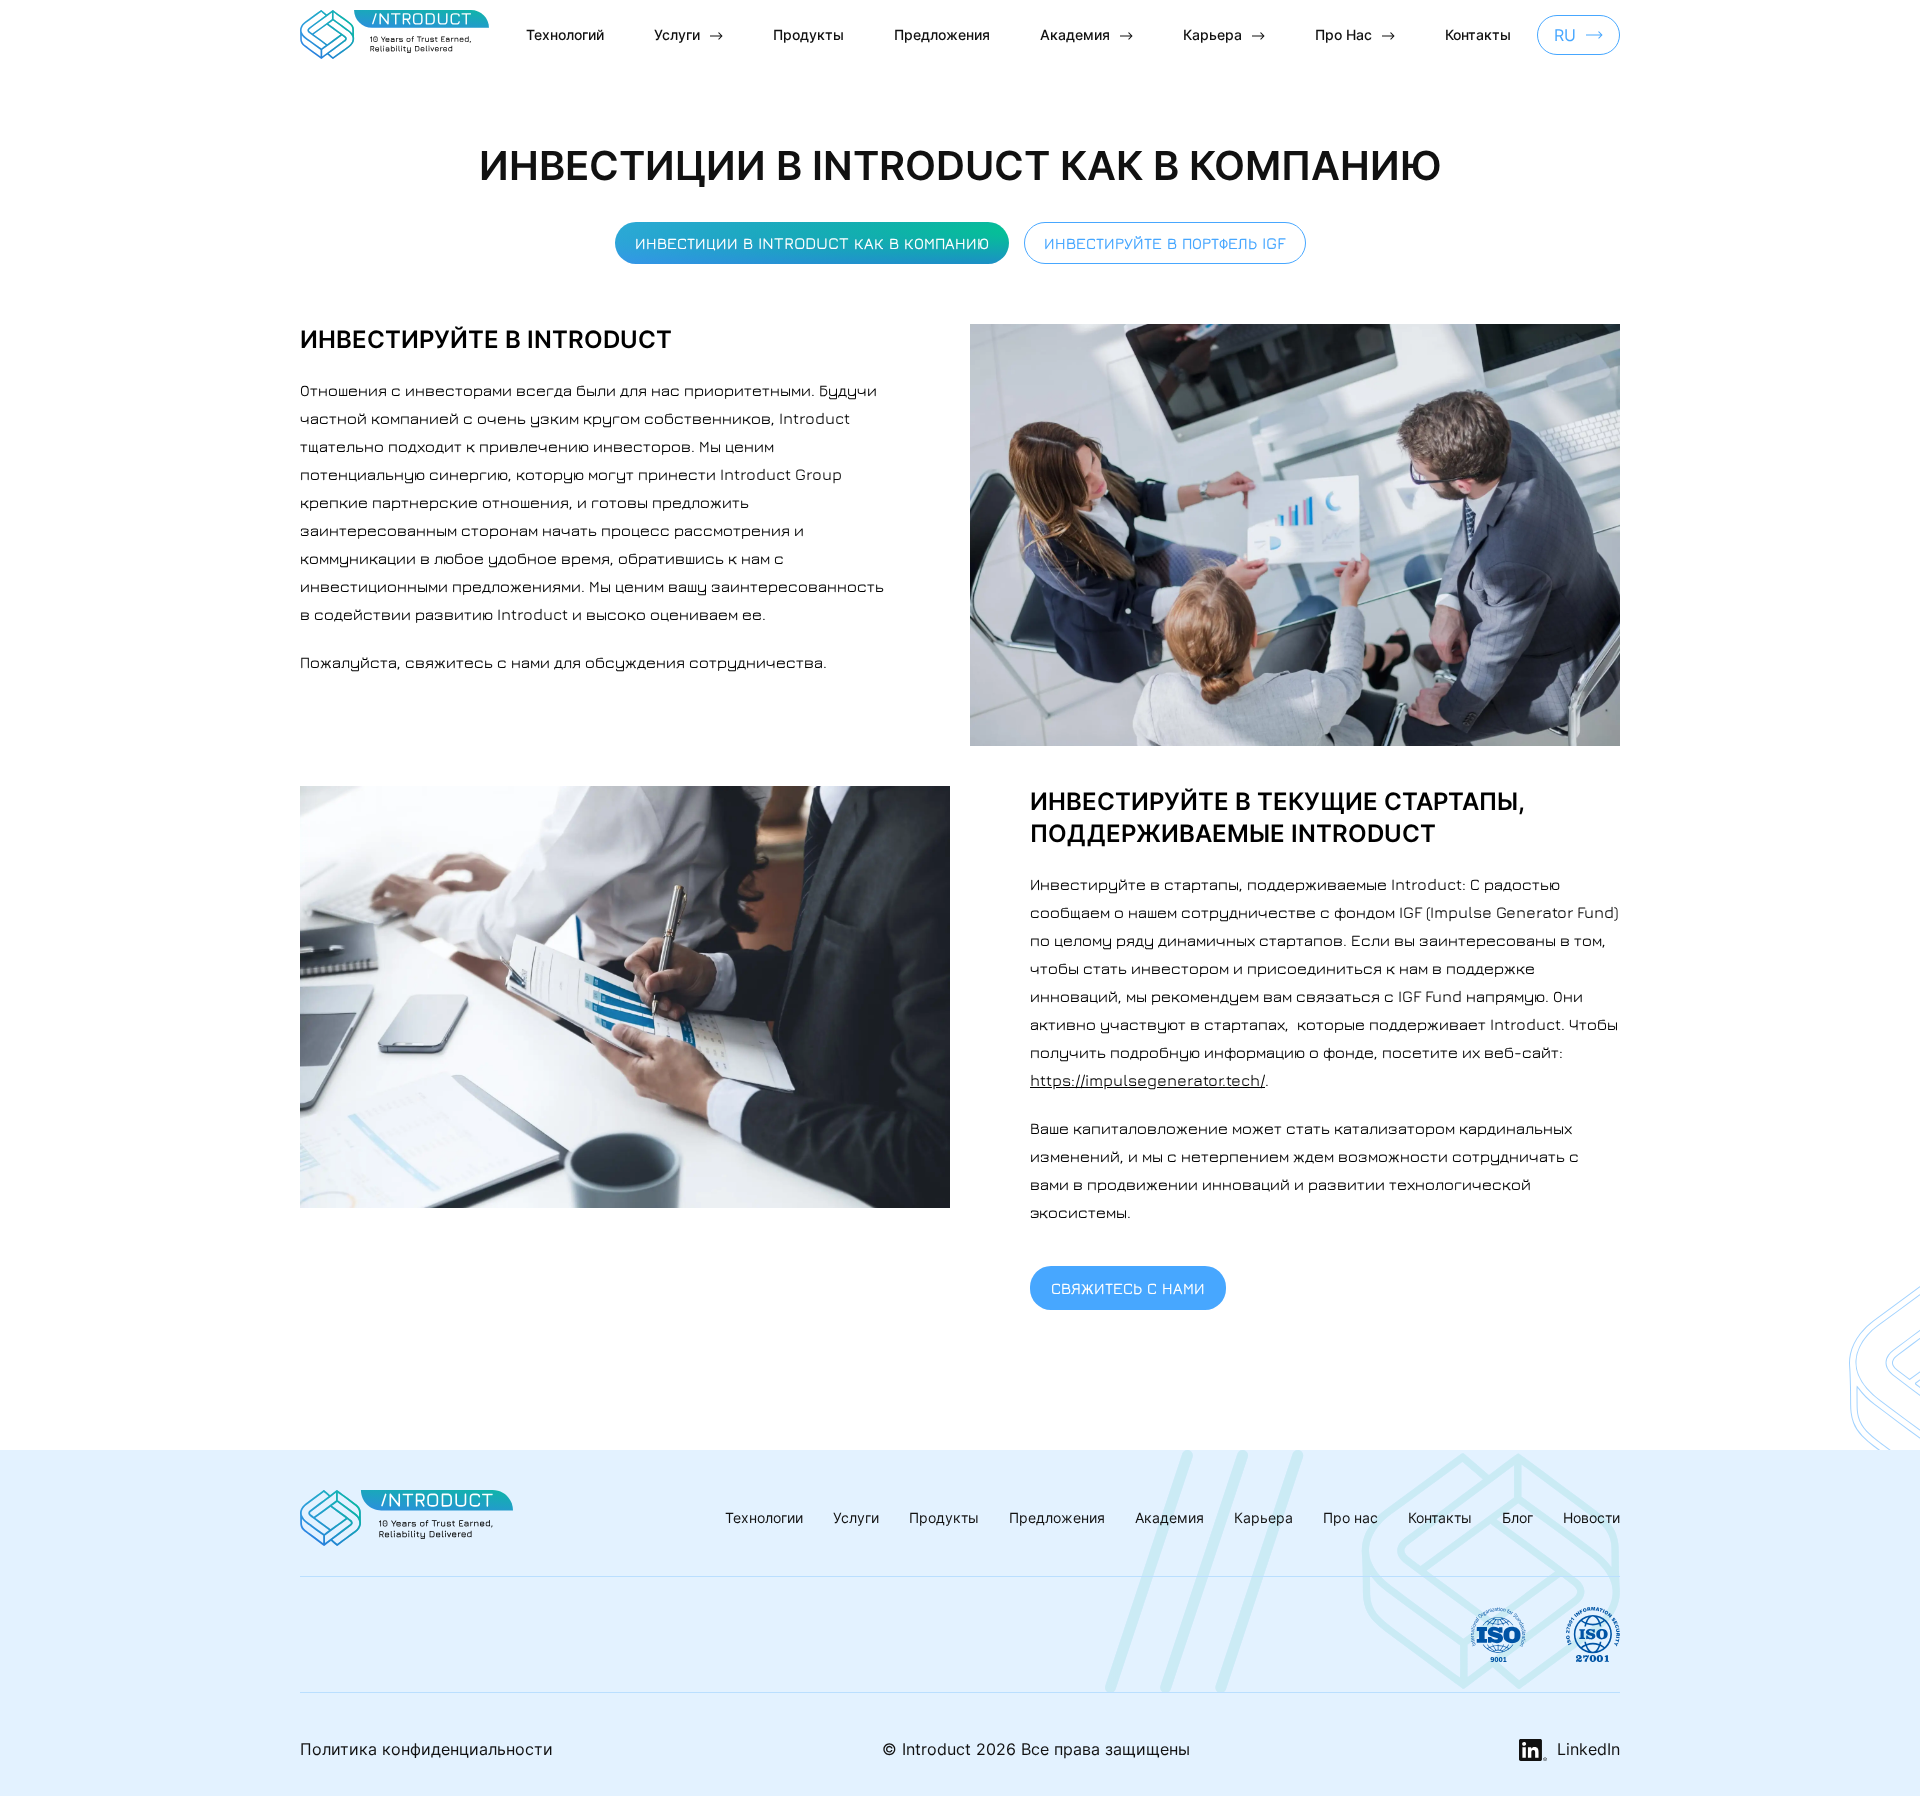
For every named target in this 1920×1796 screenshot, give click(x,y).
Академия (1075, 34)
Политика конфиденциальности (426, 1749)
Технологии (764, 1517)
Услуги (677, 34)
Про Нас (1343, 34)
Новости (1591, 1517)
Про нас (1350, 1517)
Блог (1517, 1517)
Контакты (1478, 34)
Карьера (1212, 34)
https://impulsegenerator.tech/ (1147, 1080)
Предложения (942, 34)
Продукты (808, 34)
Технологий (565, 34)
